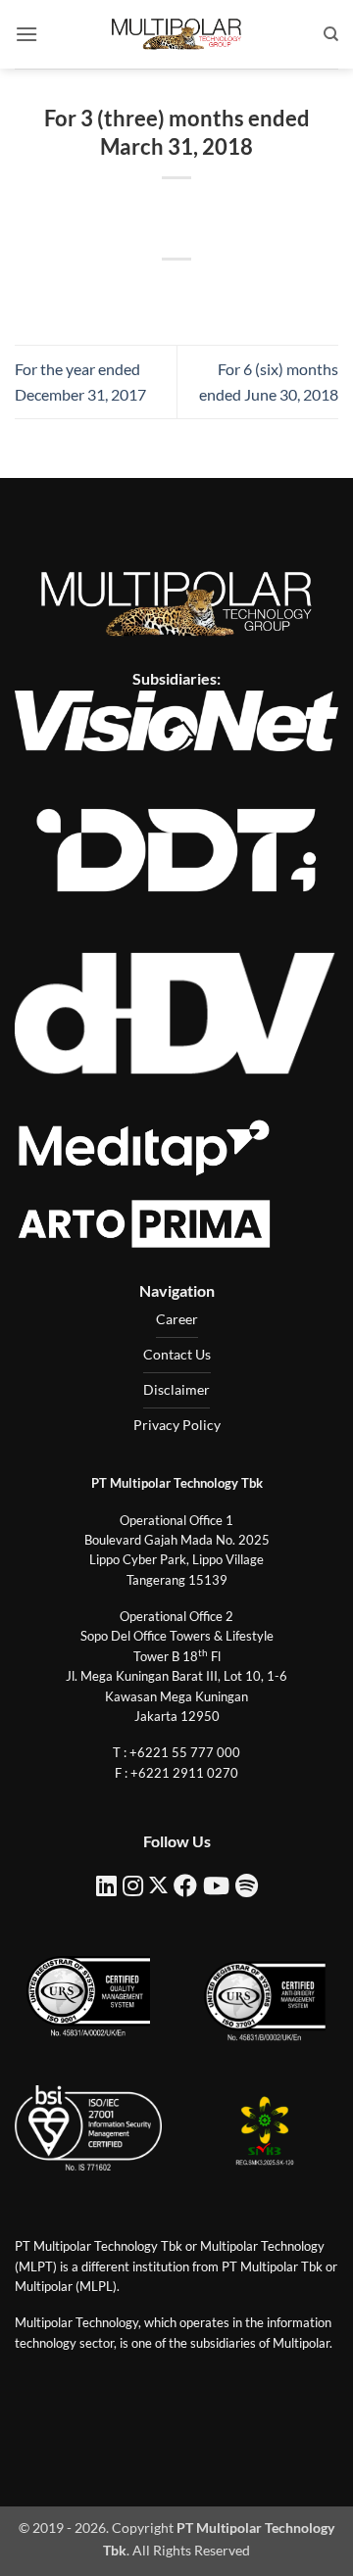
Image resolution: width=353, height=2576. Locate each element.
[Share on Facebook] (123, 292)
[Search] (331, 34)
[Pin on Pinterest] (230, 292)
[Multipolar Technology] (176, 34)
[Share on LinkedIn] (265, 292)
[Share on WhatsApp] (88, 292)
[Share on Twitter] (158, 292)
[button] (26, 34)
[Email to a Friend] (195, 292)
